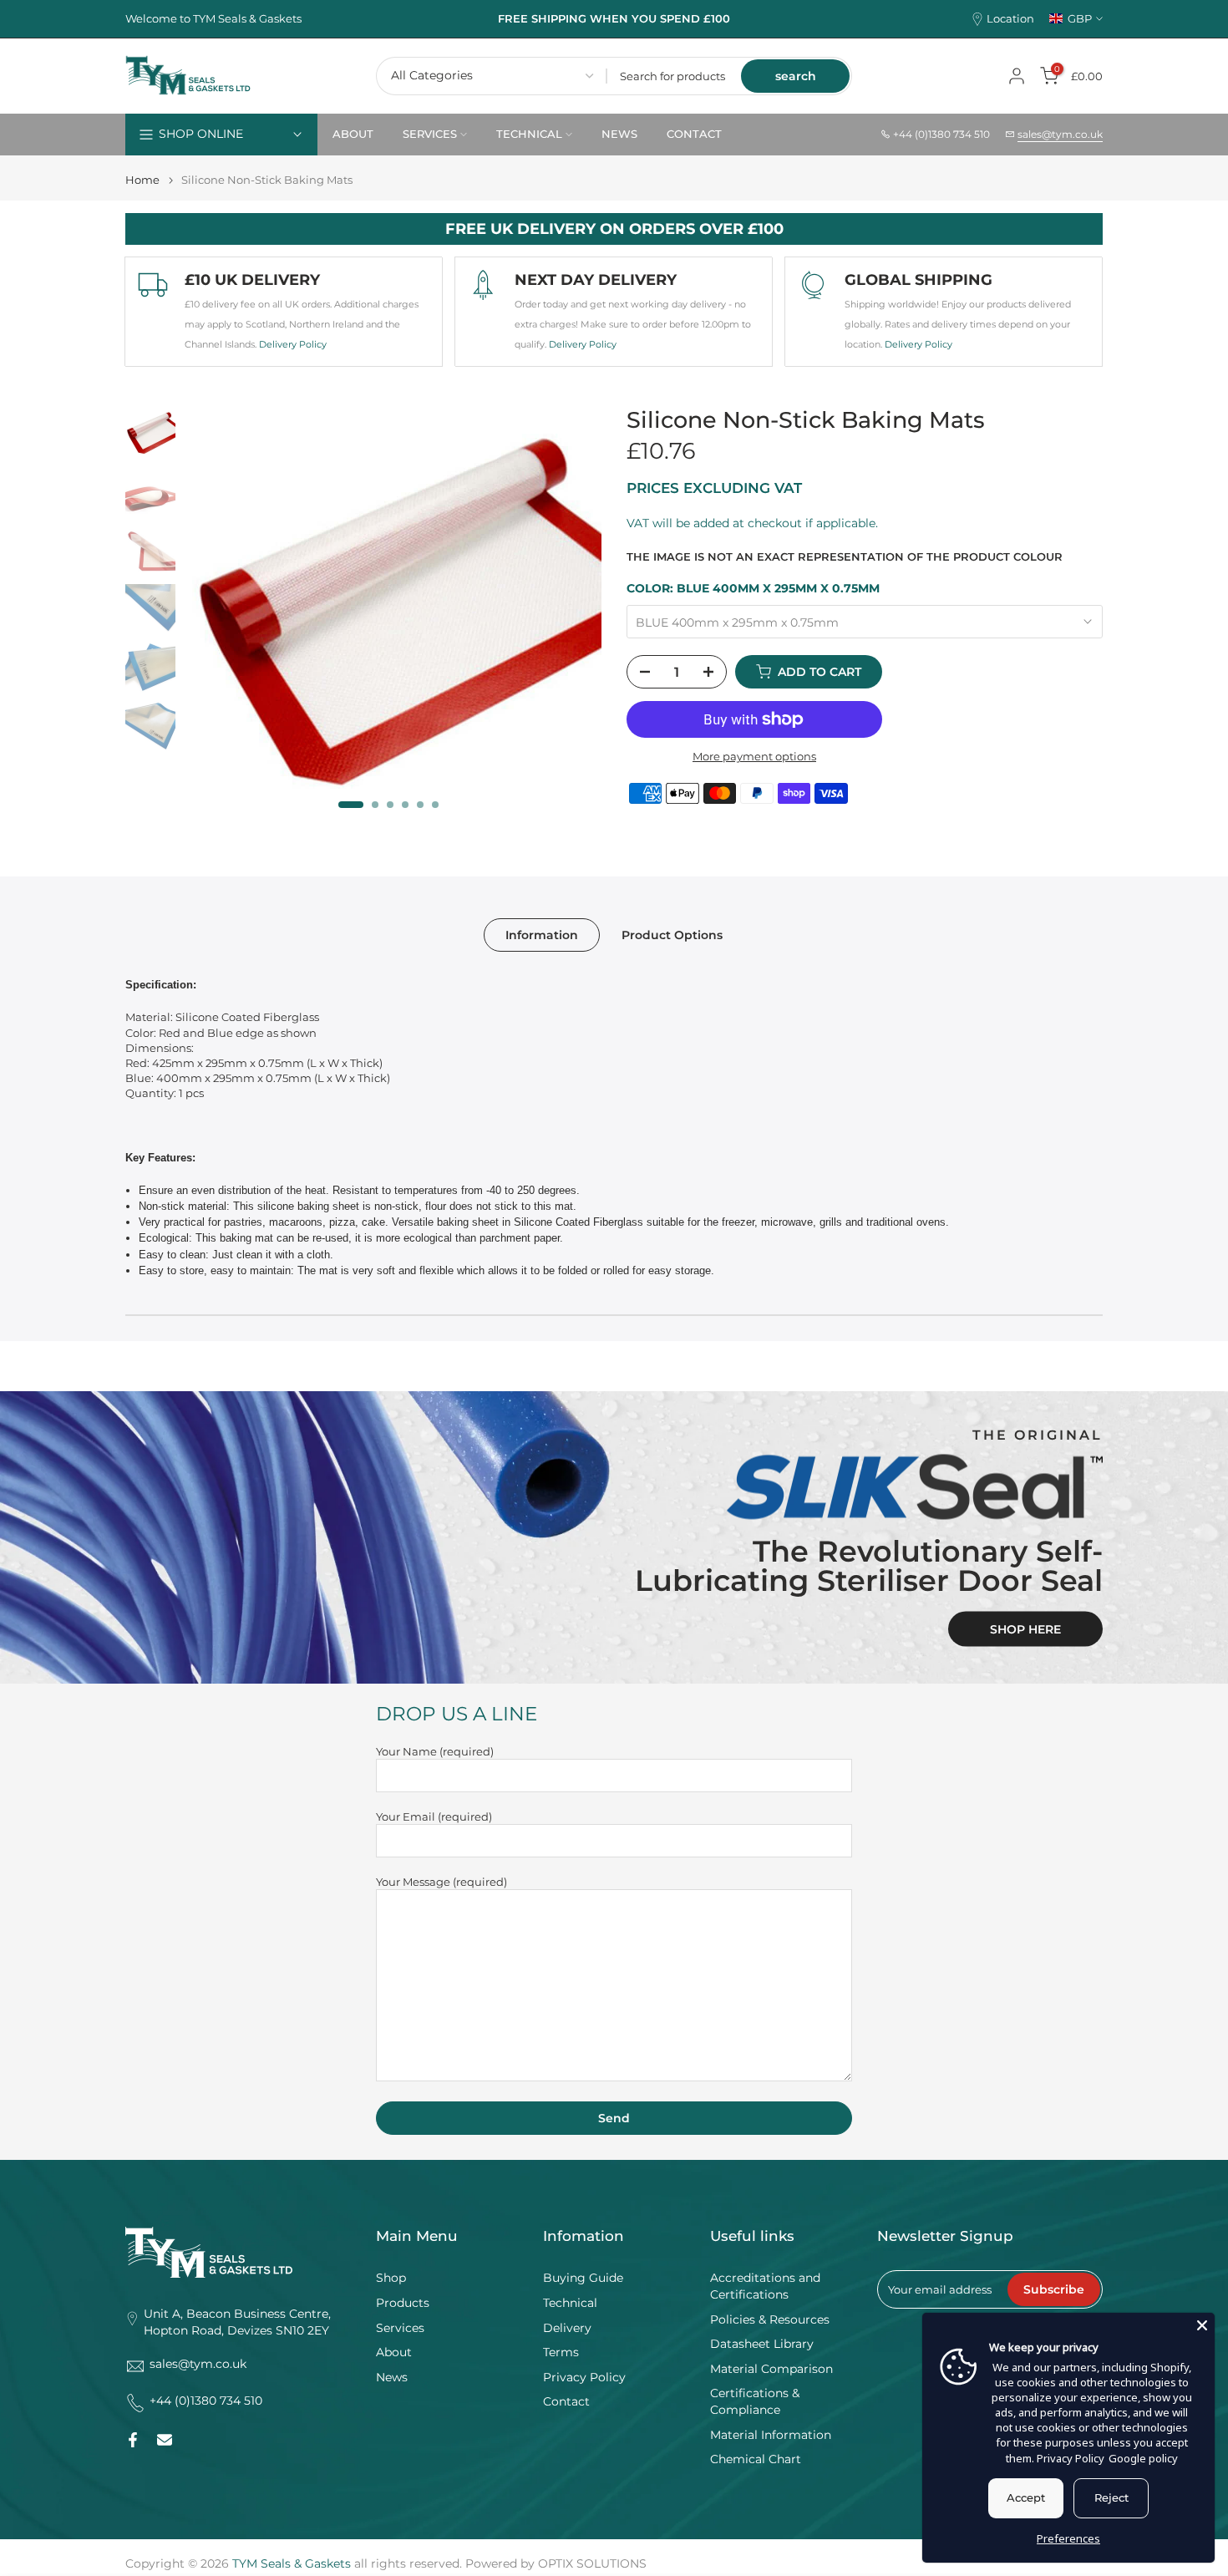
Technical (570, 2303)
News (392, 2377)
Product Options (672, 935)
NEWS (619, 134)
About (394, 2352)
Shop (391, 2278)
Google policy (1143, 2458)
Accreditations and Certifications (765, 2286)
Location (1010, 19)
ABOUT (353, 134)
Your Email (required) (434, 1816)
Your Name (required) (435, 1751)
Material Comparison (771, 2369)
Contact (566, 2401)
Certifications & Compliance (755, 2401)
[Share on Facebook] (133, 2440)
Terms (561, 2352)
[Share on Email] (165, 2440)
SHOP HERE (1025, 1628)
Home (142, 180)
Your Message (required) (441, 1882)
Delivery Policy (293, 344)
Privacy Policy (584, 2377)
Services (400, 2328)
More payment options (754, 756)
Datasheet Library (762, 2344)
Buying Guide (583, 2278)
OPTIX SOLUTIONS (592, 2563)
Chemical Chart (756, 2459)
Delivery (567, 2328)
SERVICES (430, 134)
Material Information (771, 2435)
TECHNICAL (529, 134)
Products (403, 2303)
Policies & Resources (770, 2319)
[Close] (1202, 2325)
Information (542, 935)
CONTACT (694, 134)
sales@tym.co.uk (1060, 134)
